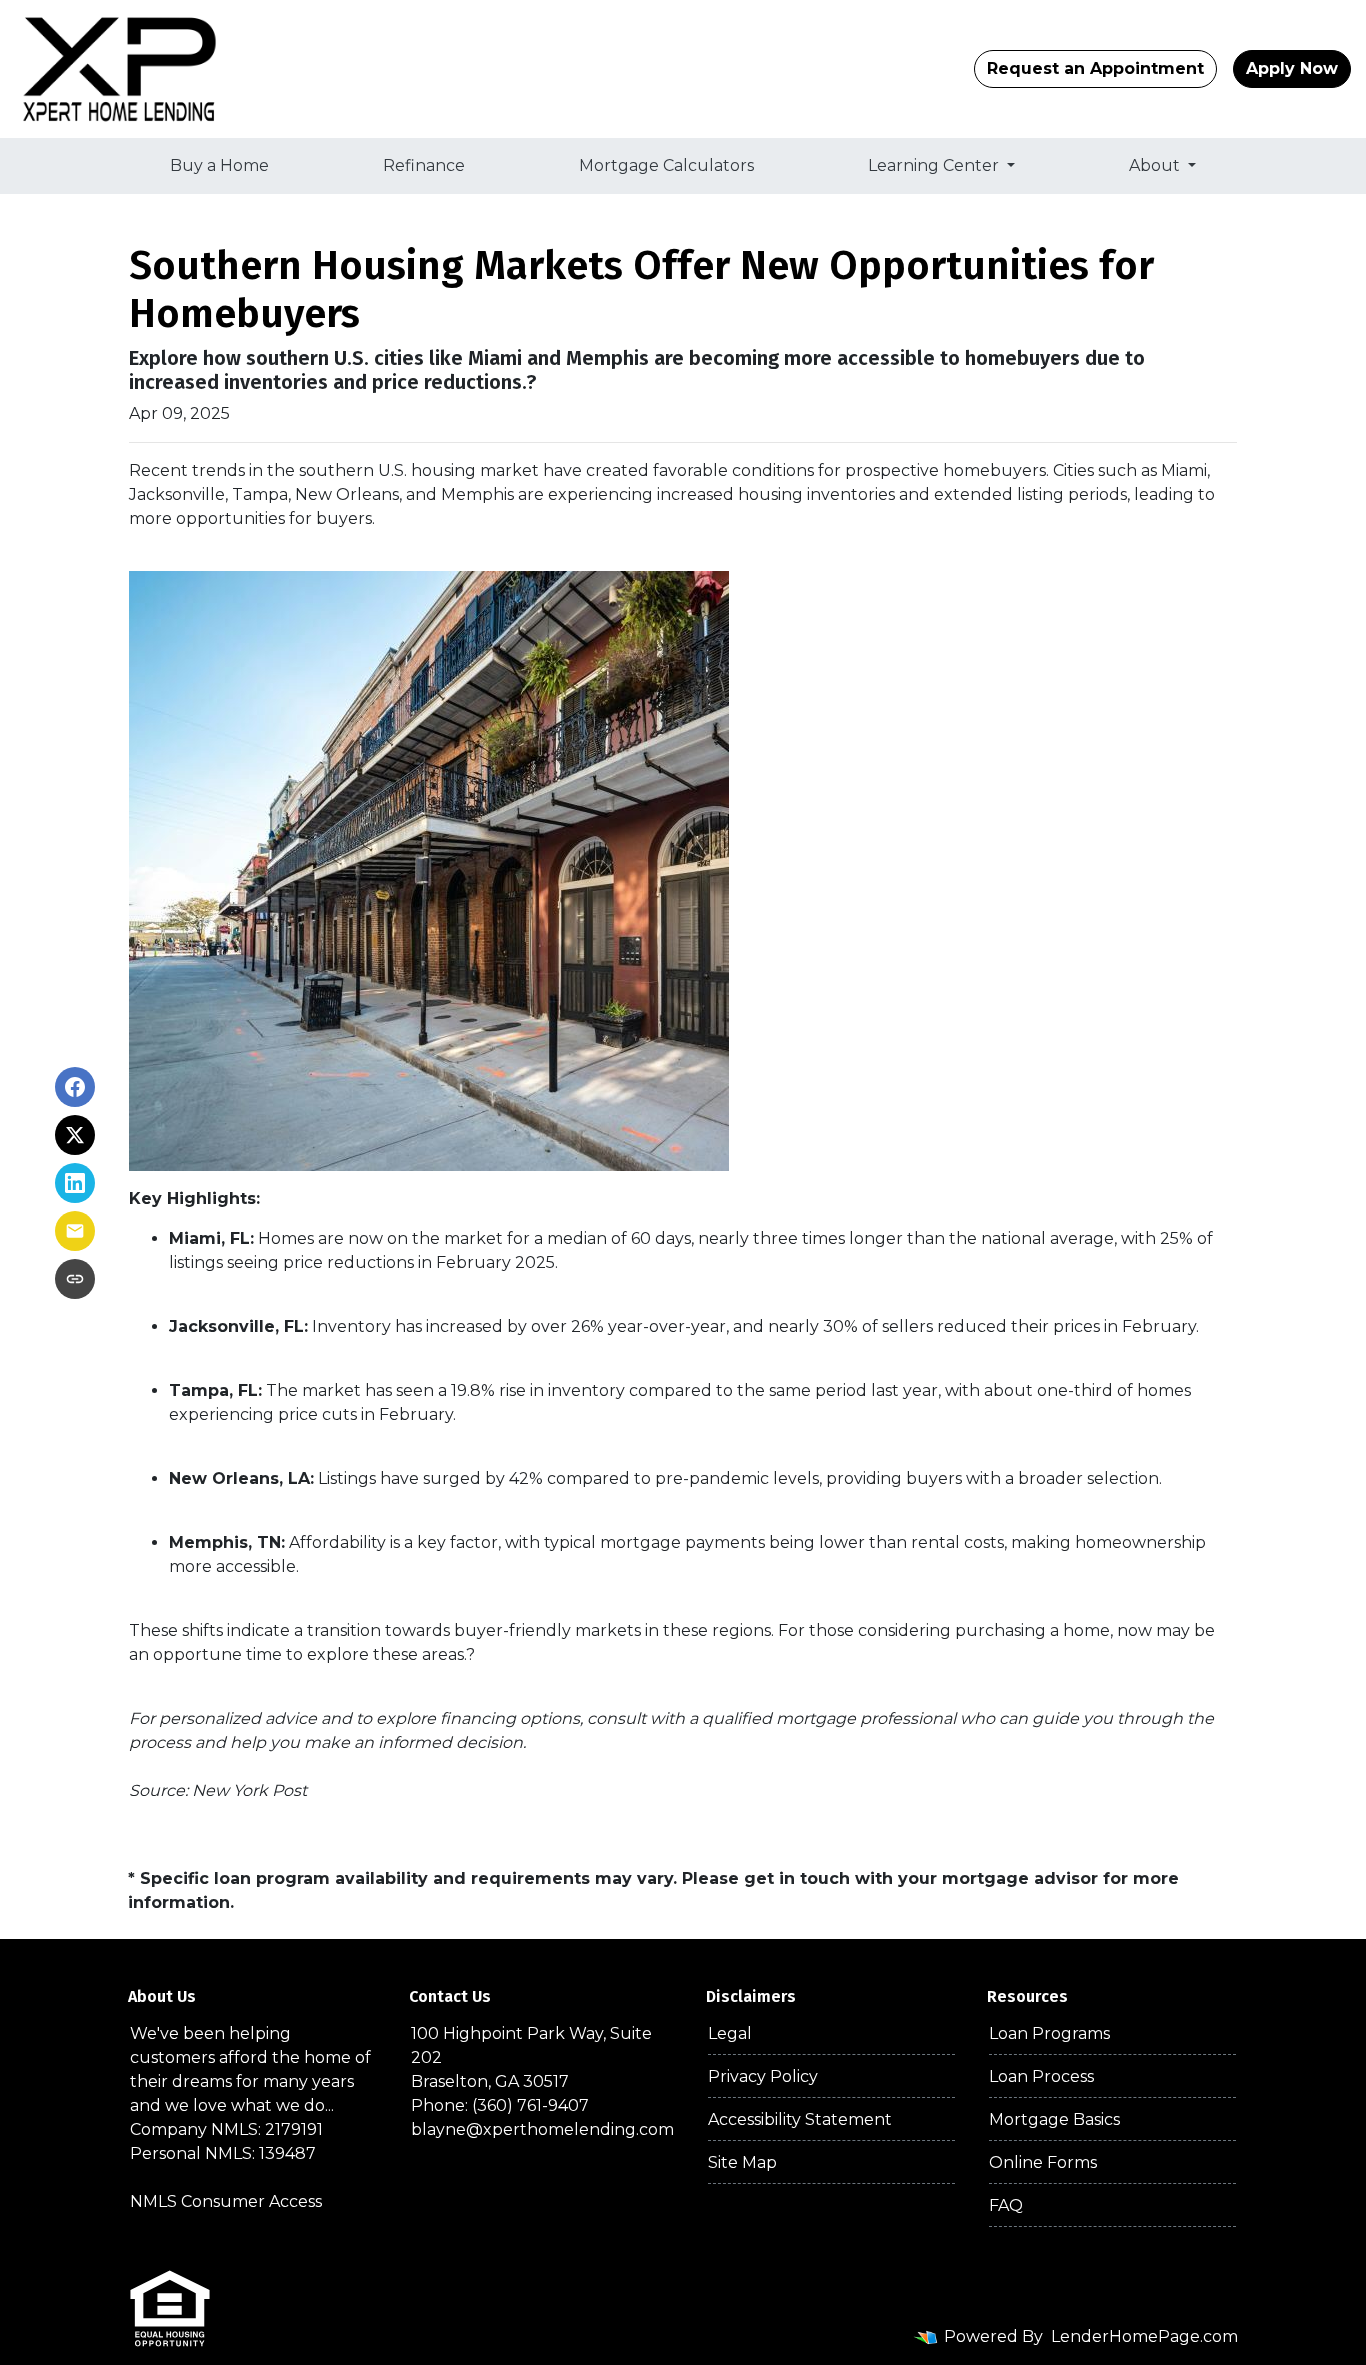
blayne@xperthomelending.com (542, 2129)
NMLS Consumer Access (226, 2201)
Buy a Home (219, 165)
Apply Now (1292, 68)
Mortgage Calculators (666, 165)
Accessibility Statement (800, 2119)
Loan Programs (1049, 2033)
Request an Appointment (1095, 68)
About (1156, 165)
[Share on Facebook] (75, 1087)
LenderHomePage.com (1144, 2336)
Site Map (742, 2162)
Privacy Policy (763, 2076)
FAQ (1006, 2205)
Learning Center (935, 165)
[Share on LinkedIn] (75, 1183)
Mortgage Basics (1054, 2119)
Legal (730, 2033)
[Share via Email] (75, 1231)
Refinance (424, 165)
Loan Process (1041, 2076)
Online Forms (1043, 2162)
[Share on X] (75, 1135)
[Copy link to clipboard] (75, 1279)
